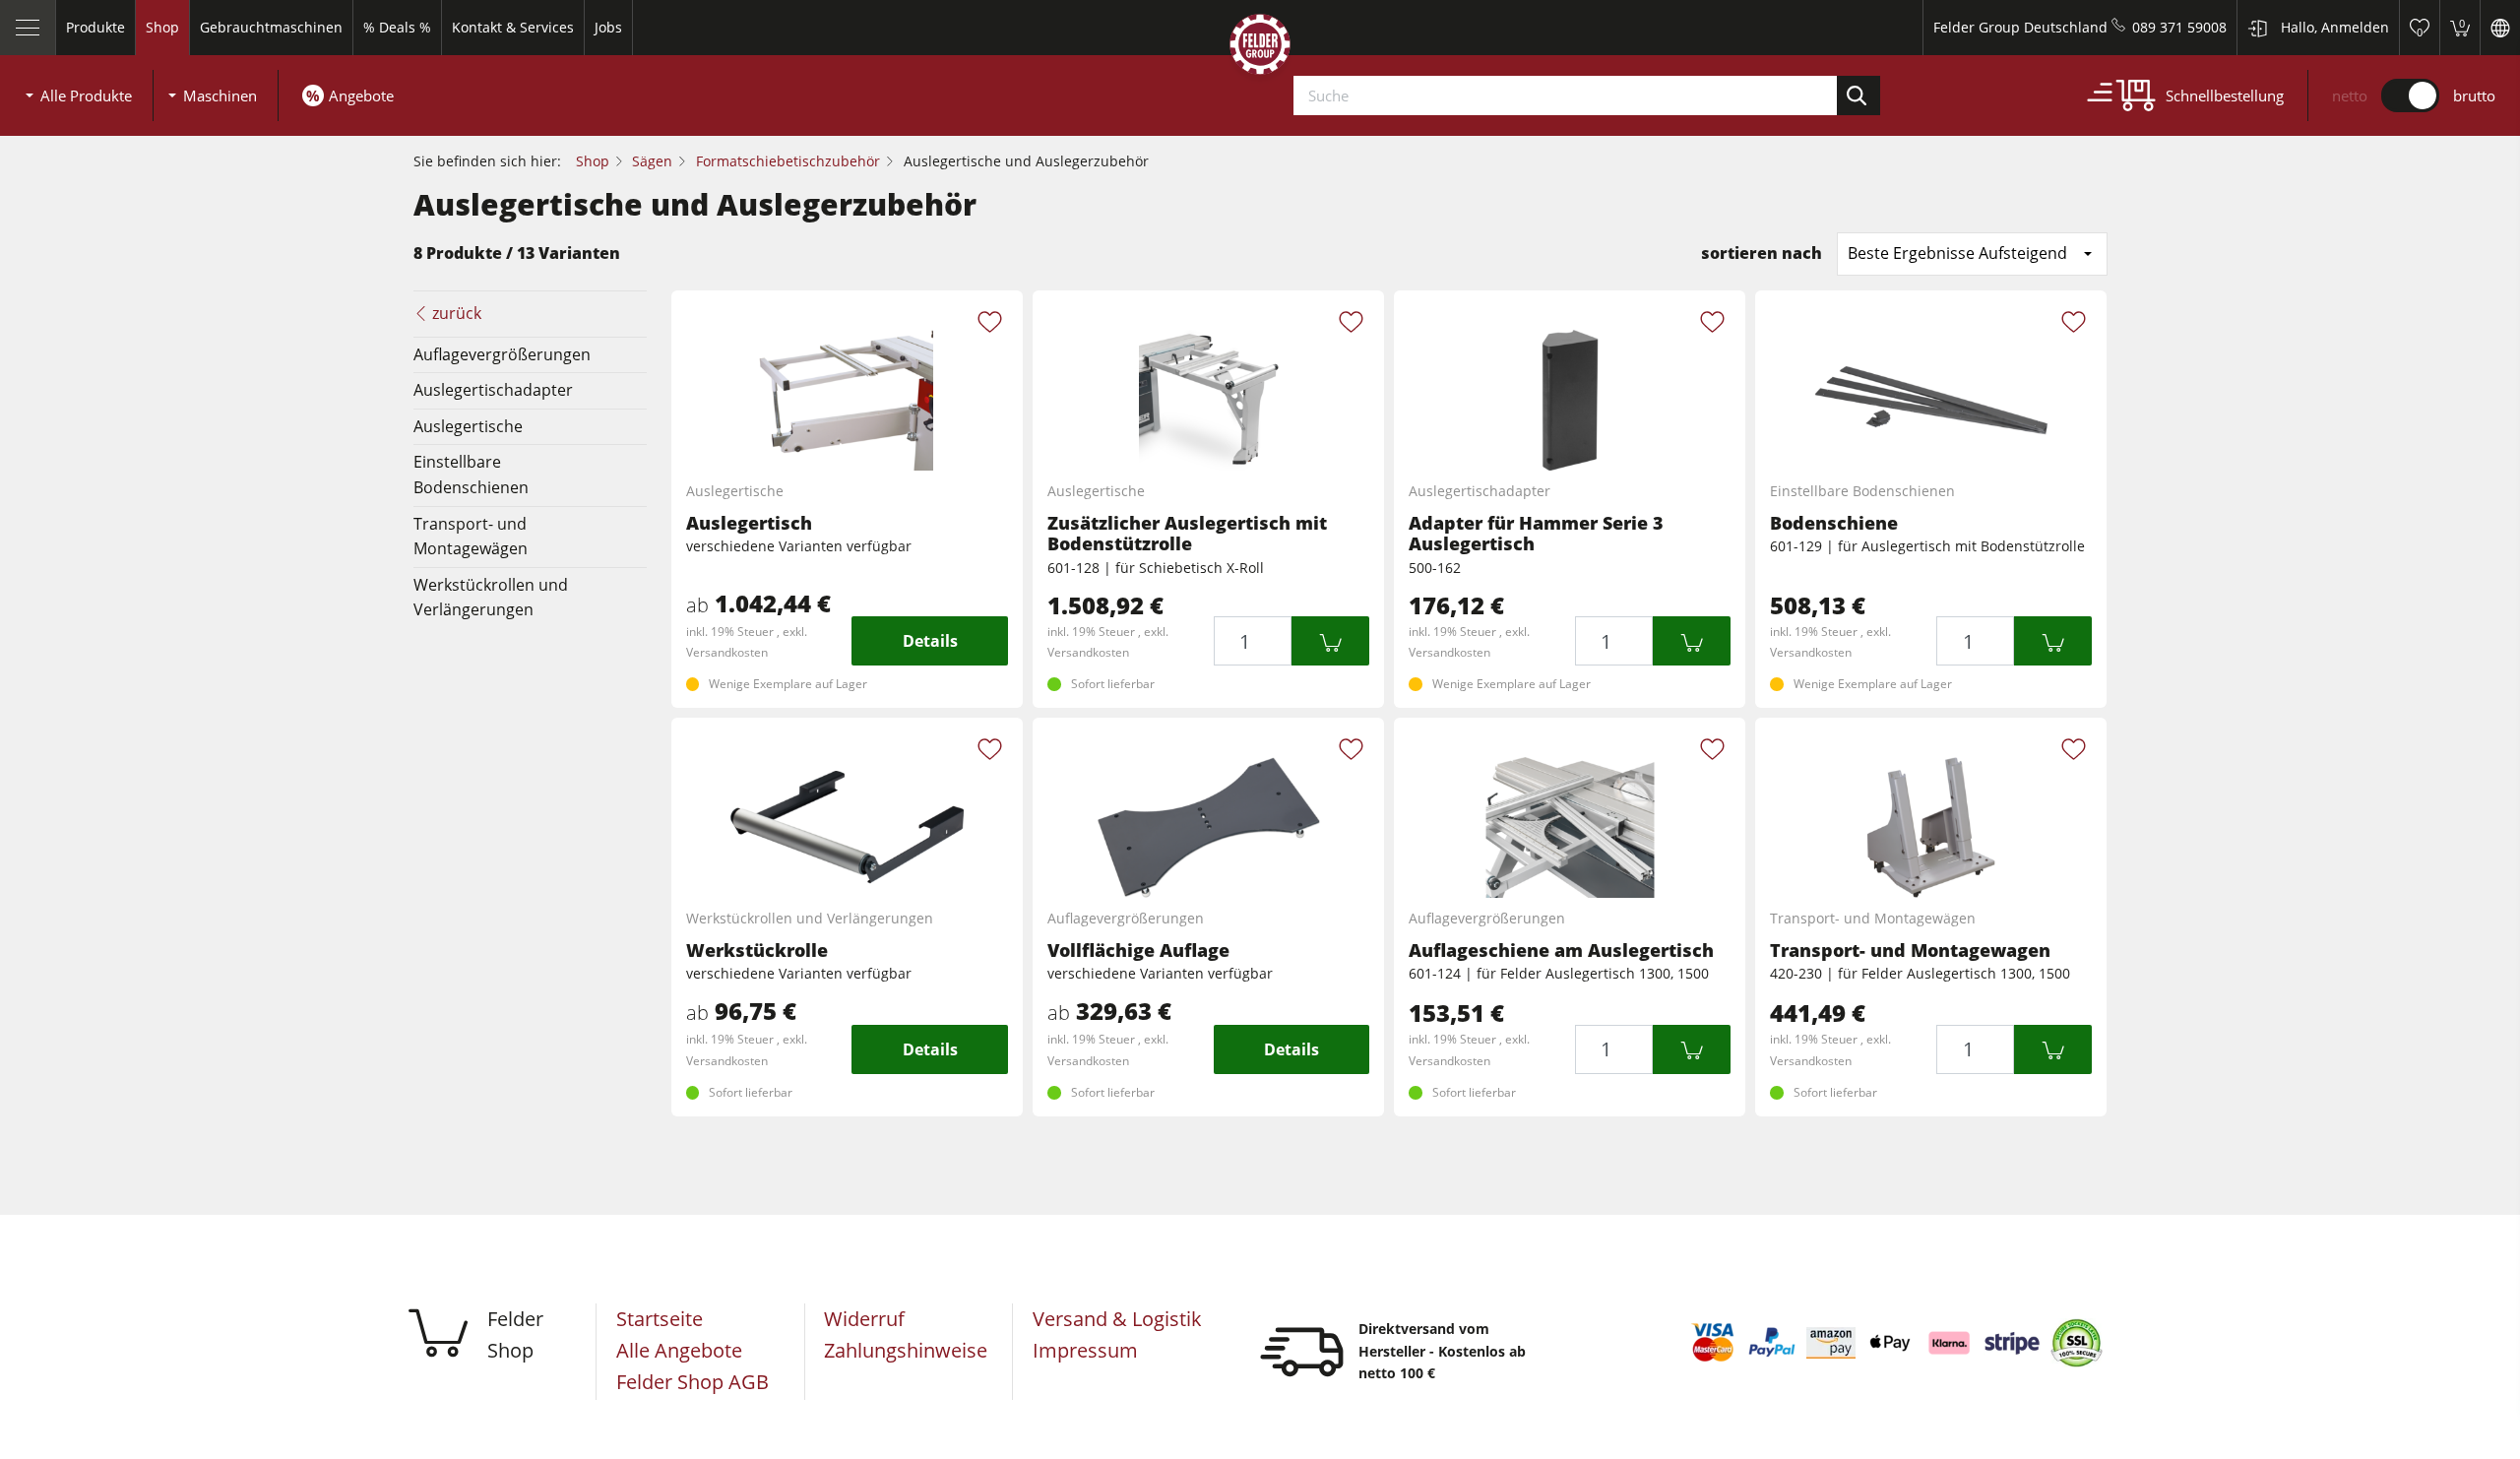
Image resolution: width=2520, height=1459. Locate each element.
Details (930, 641)
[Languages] (2500, 28)
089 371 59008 (2179, 27)
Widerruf (864, 1319)
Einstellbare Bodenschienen (471, 475)
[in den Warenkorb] (1330, 641)
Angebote (361, 95)
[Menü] (28, 28)
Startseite (660, 1319)
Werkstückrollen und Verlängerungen (491, 598)
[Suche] (1858, 95)
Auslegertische (468, 426)
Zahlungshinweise (906, 1350)
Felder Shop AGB (693, 1382)
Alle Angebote (679, 1350)
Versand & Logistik (1117, 1319)
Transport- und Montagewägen (471, 537)
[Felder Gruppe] (1260, 48)
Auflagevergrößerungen (502, 354)
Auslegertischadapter (493, 390)
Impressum (1085, 1350)
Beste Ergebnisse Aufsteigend (1957, 253)
